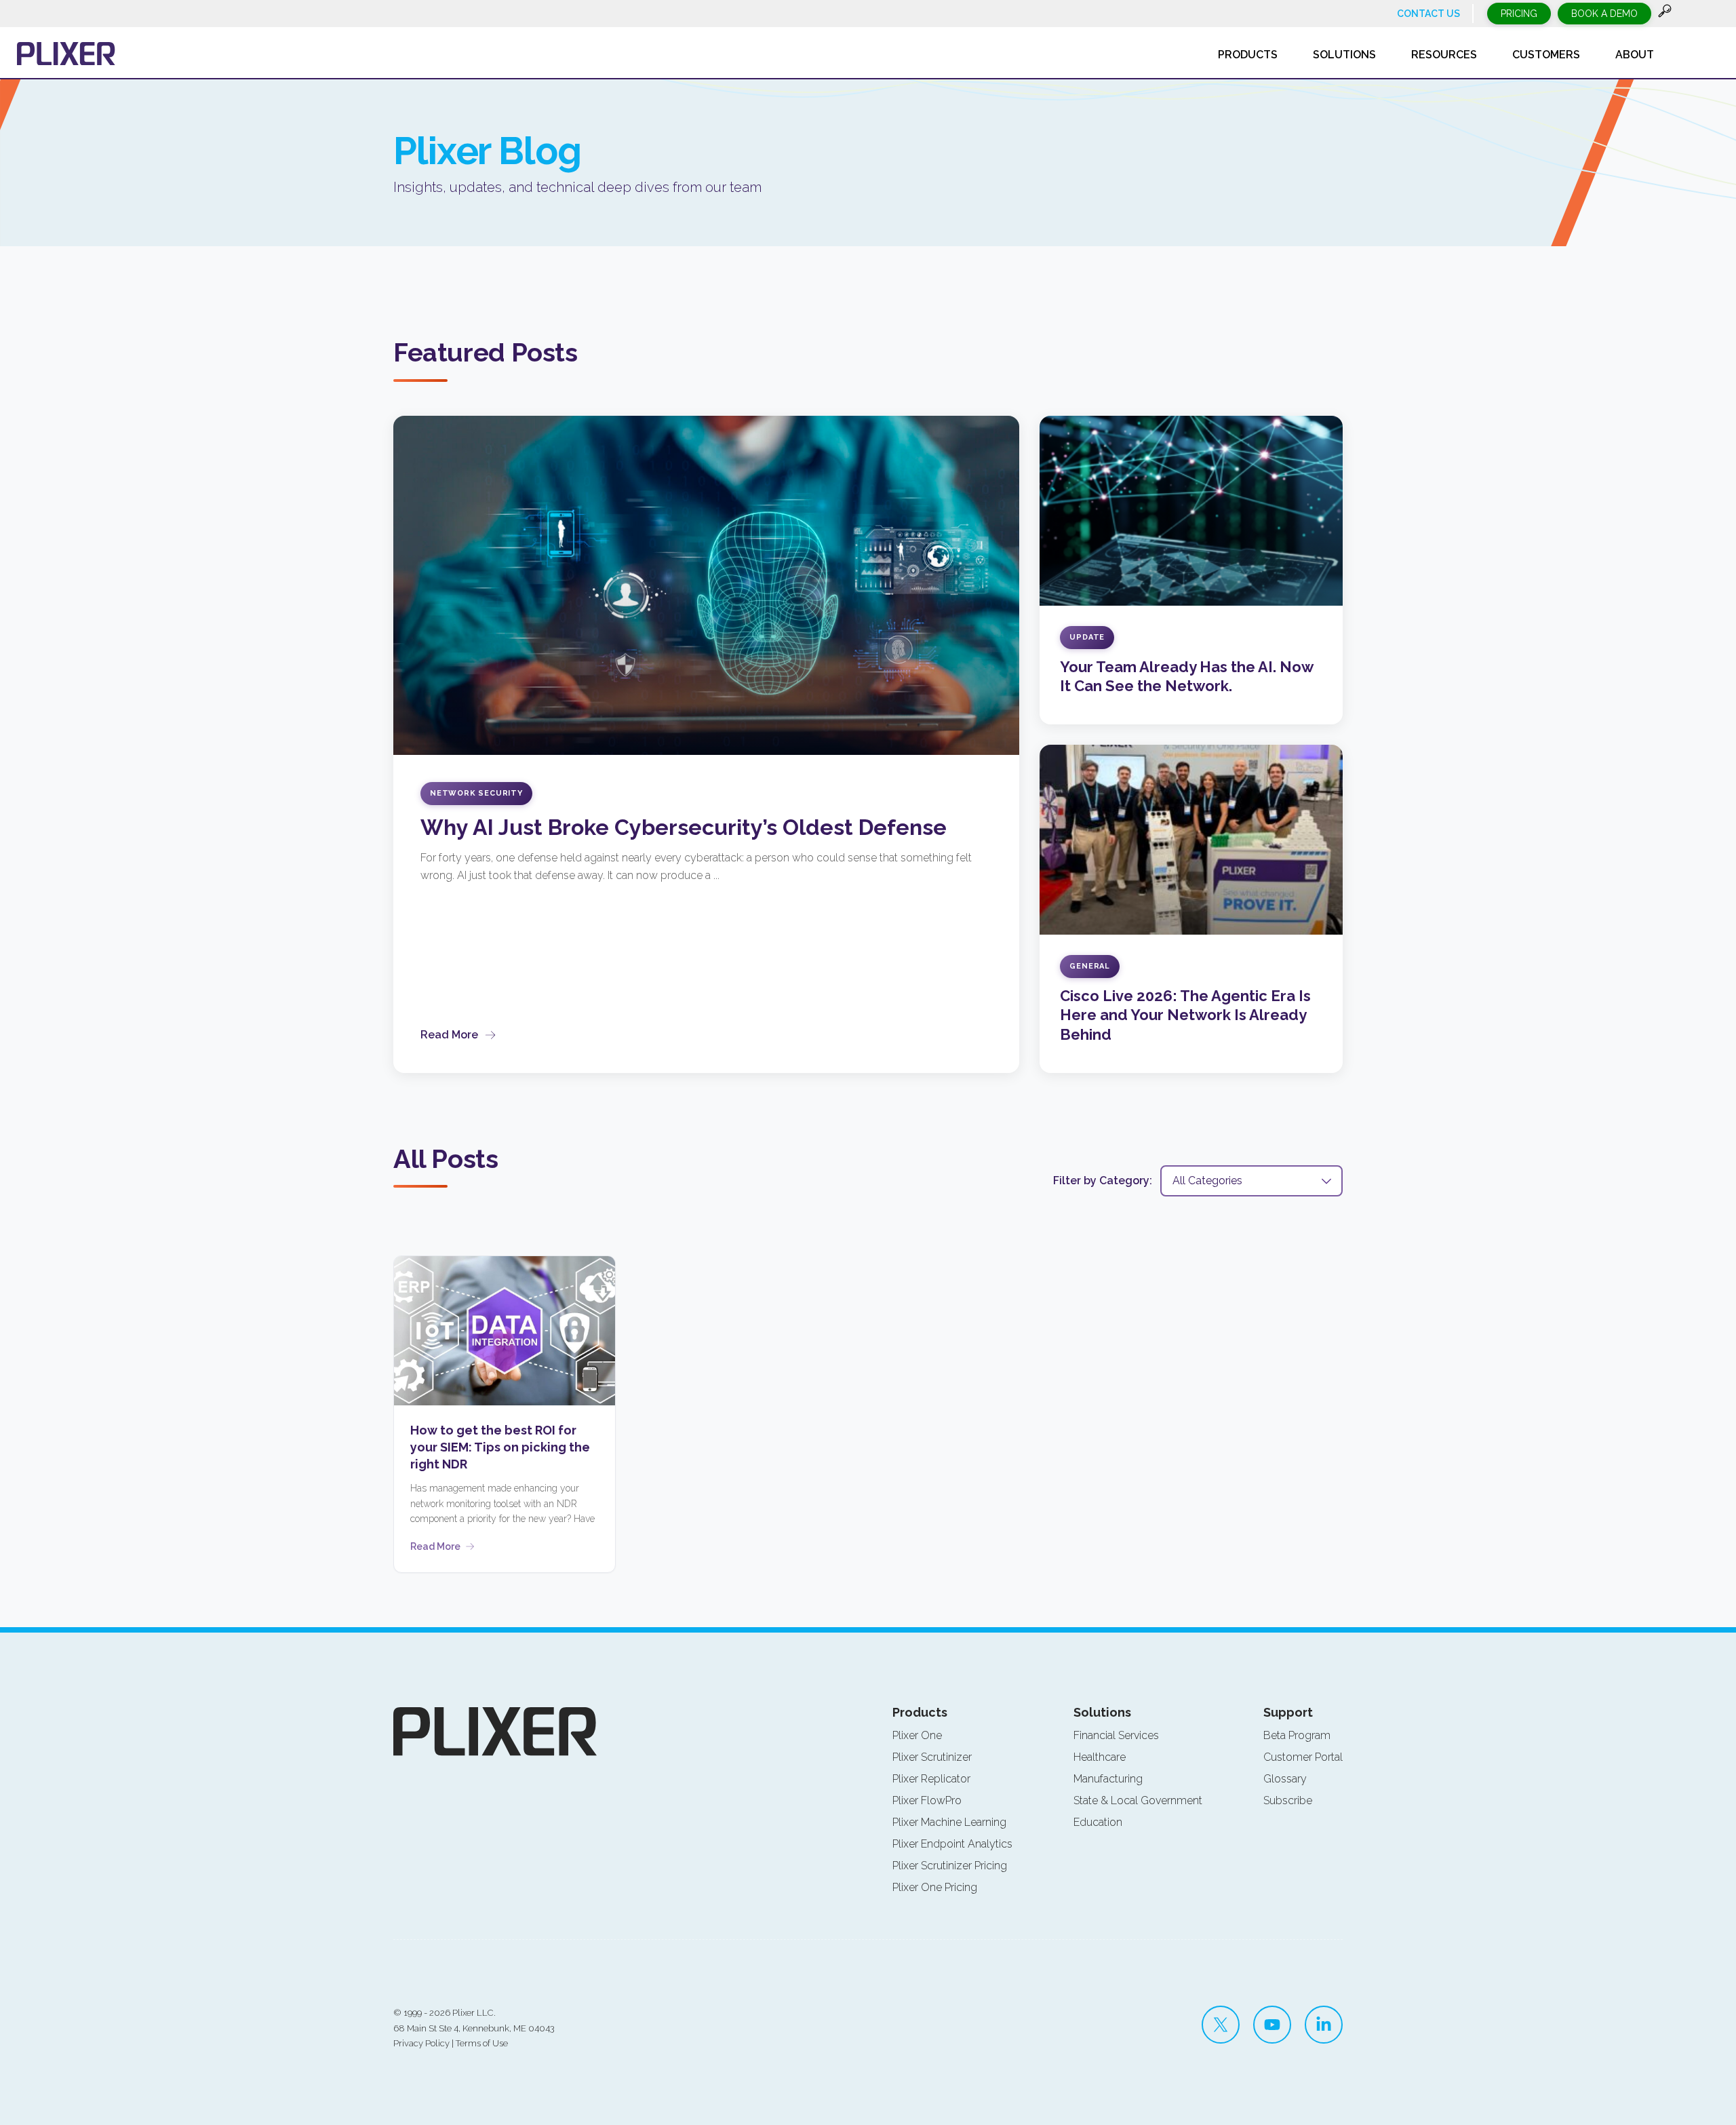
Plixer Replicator (931, 1779)
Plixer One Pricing (935, 1887)
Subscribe (1288, 1800)
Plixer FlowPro (927, 1800)
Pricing (1519, 14)
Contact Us (1428, 14)
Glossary (1285, 1779)
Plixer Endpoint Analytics (952, 1844)
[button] (1665, 14)
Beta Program (1297, 1735)
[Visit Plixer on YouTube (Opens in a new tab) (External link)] (1272, 2025)
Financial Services (1116, 1735)
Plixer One (917, 1735)
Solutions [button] (1344, 55)
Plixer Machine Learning (949, 1822)
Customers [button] (1546, 55)
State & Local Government (1138, 1800)
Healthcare (1100, 1757)
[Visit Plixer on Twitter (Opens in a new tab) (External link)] (1221, 2025)
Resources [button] (1444, 55)
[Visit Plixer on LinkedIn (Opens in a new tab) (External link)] (1324, 2025)
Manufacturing (1108, 1779)
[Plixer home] (66, 54)
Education (1098, 1822)
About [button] (1635, 55)
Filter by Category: (1103, 1181)
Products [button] (1248, 55)
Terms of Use (482, 2043)
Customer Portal (1303, 1757)
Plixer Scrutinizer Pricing (950, 1866)
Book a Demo (1604, 14)
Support (1288, 1712)
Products (920, 1712)
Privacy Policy (421, 2043)
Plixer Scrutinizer (932, 1757)
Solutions (1102, 1712)
